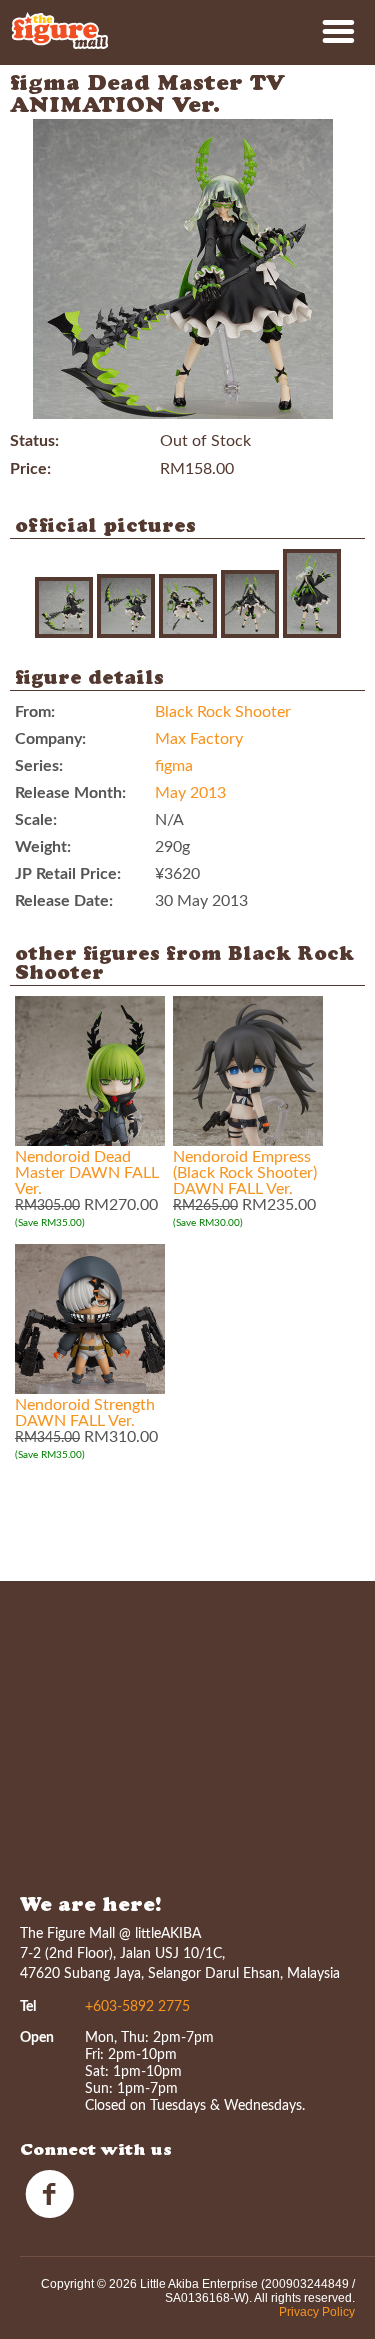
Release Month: (70, 793)
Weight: (43, 847)
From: (35, 712)
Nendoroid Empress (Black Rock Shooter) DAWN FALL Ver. (245, 1173)
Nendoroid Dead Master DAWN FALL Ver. (87, 1173)
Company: (50, 739)
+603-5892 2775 (137, 2007)
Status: (34, 441)
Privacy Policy (317, 2312)
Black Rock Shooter (223, 712)
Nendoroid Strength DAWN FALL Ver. (85, 1413)
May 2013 (190, 793)
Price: (30, 469)
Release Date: (64, 901)
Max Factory (199, 739)
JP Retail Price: (68, 874)
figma (174, 766)
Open (37, 2038)
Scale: (36, 820)
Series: (39, 766)
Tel (28, 2007)
